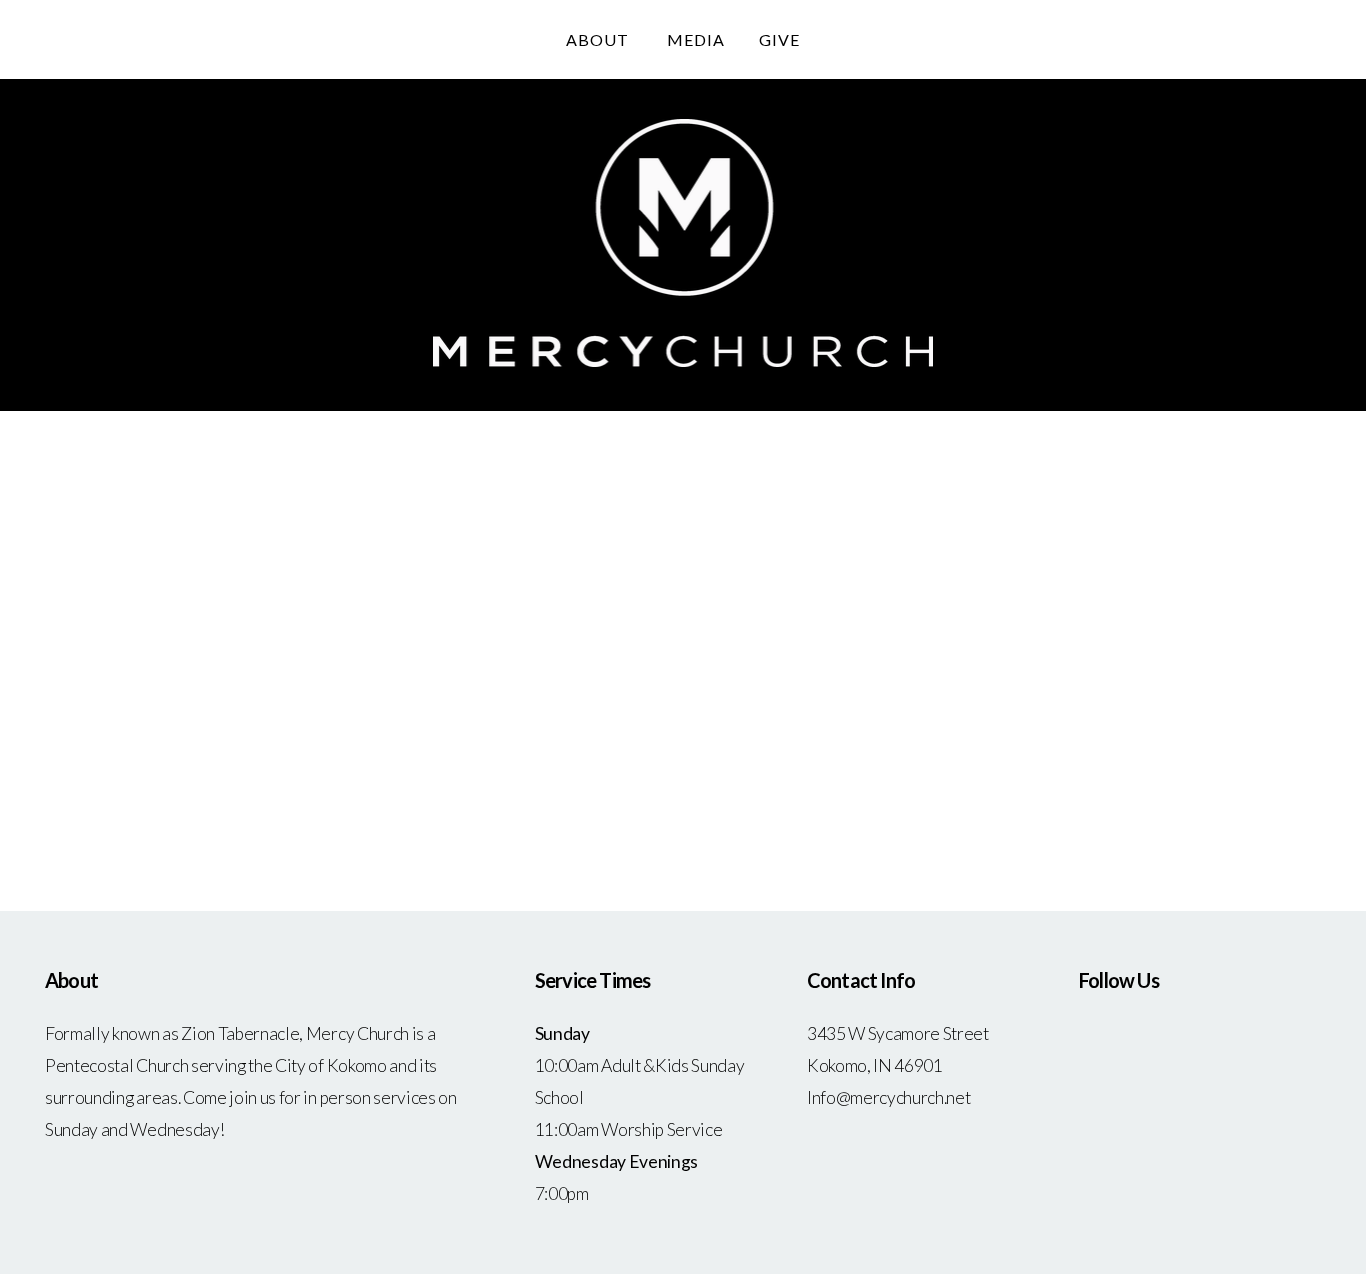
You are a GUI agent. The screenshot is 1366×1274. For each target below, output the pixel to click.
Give (779, 39)
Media (696, 39)
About (599, 39)
